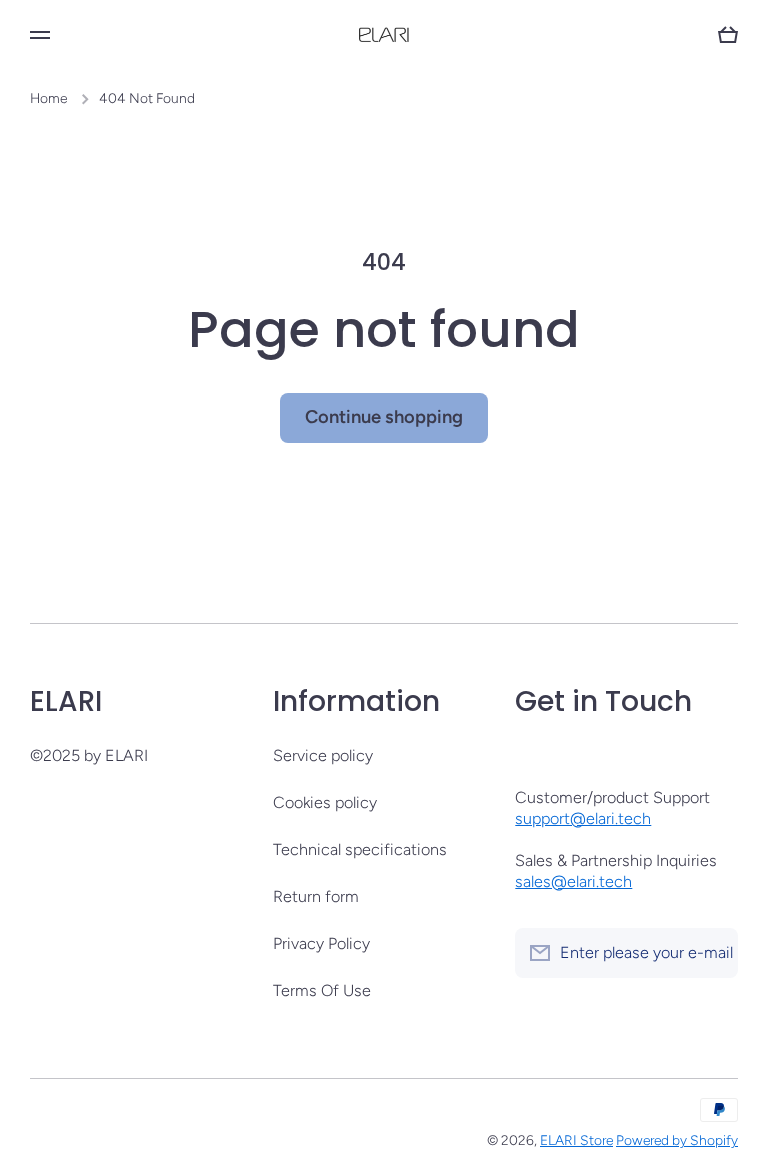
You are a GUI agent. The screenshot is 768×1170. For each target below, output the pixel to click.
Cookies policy (325, 802)
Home (48, 98)
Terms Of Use (322, 990)
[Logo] (384, 34)
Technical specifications (360, 849)
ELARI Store (576, 1140)
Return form (316, 896)
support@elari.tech (583, 818)
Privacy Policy (321, 943)
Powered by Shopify (677, 1140)
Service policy (323, 755)
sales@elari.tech (573, 881)
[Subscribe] (713, 953)
